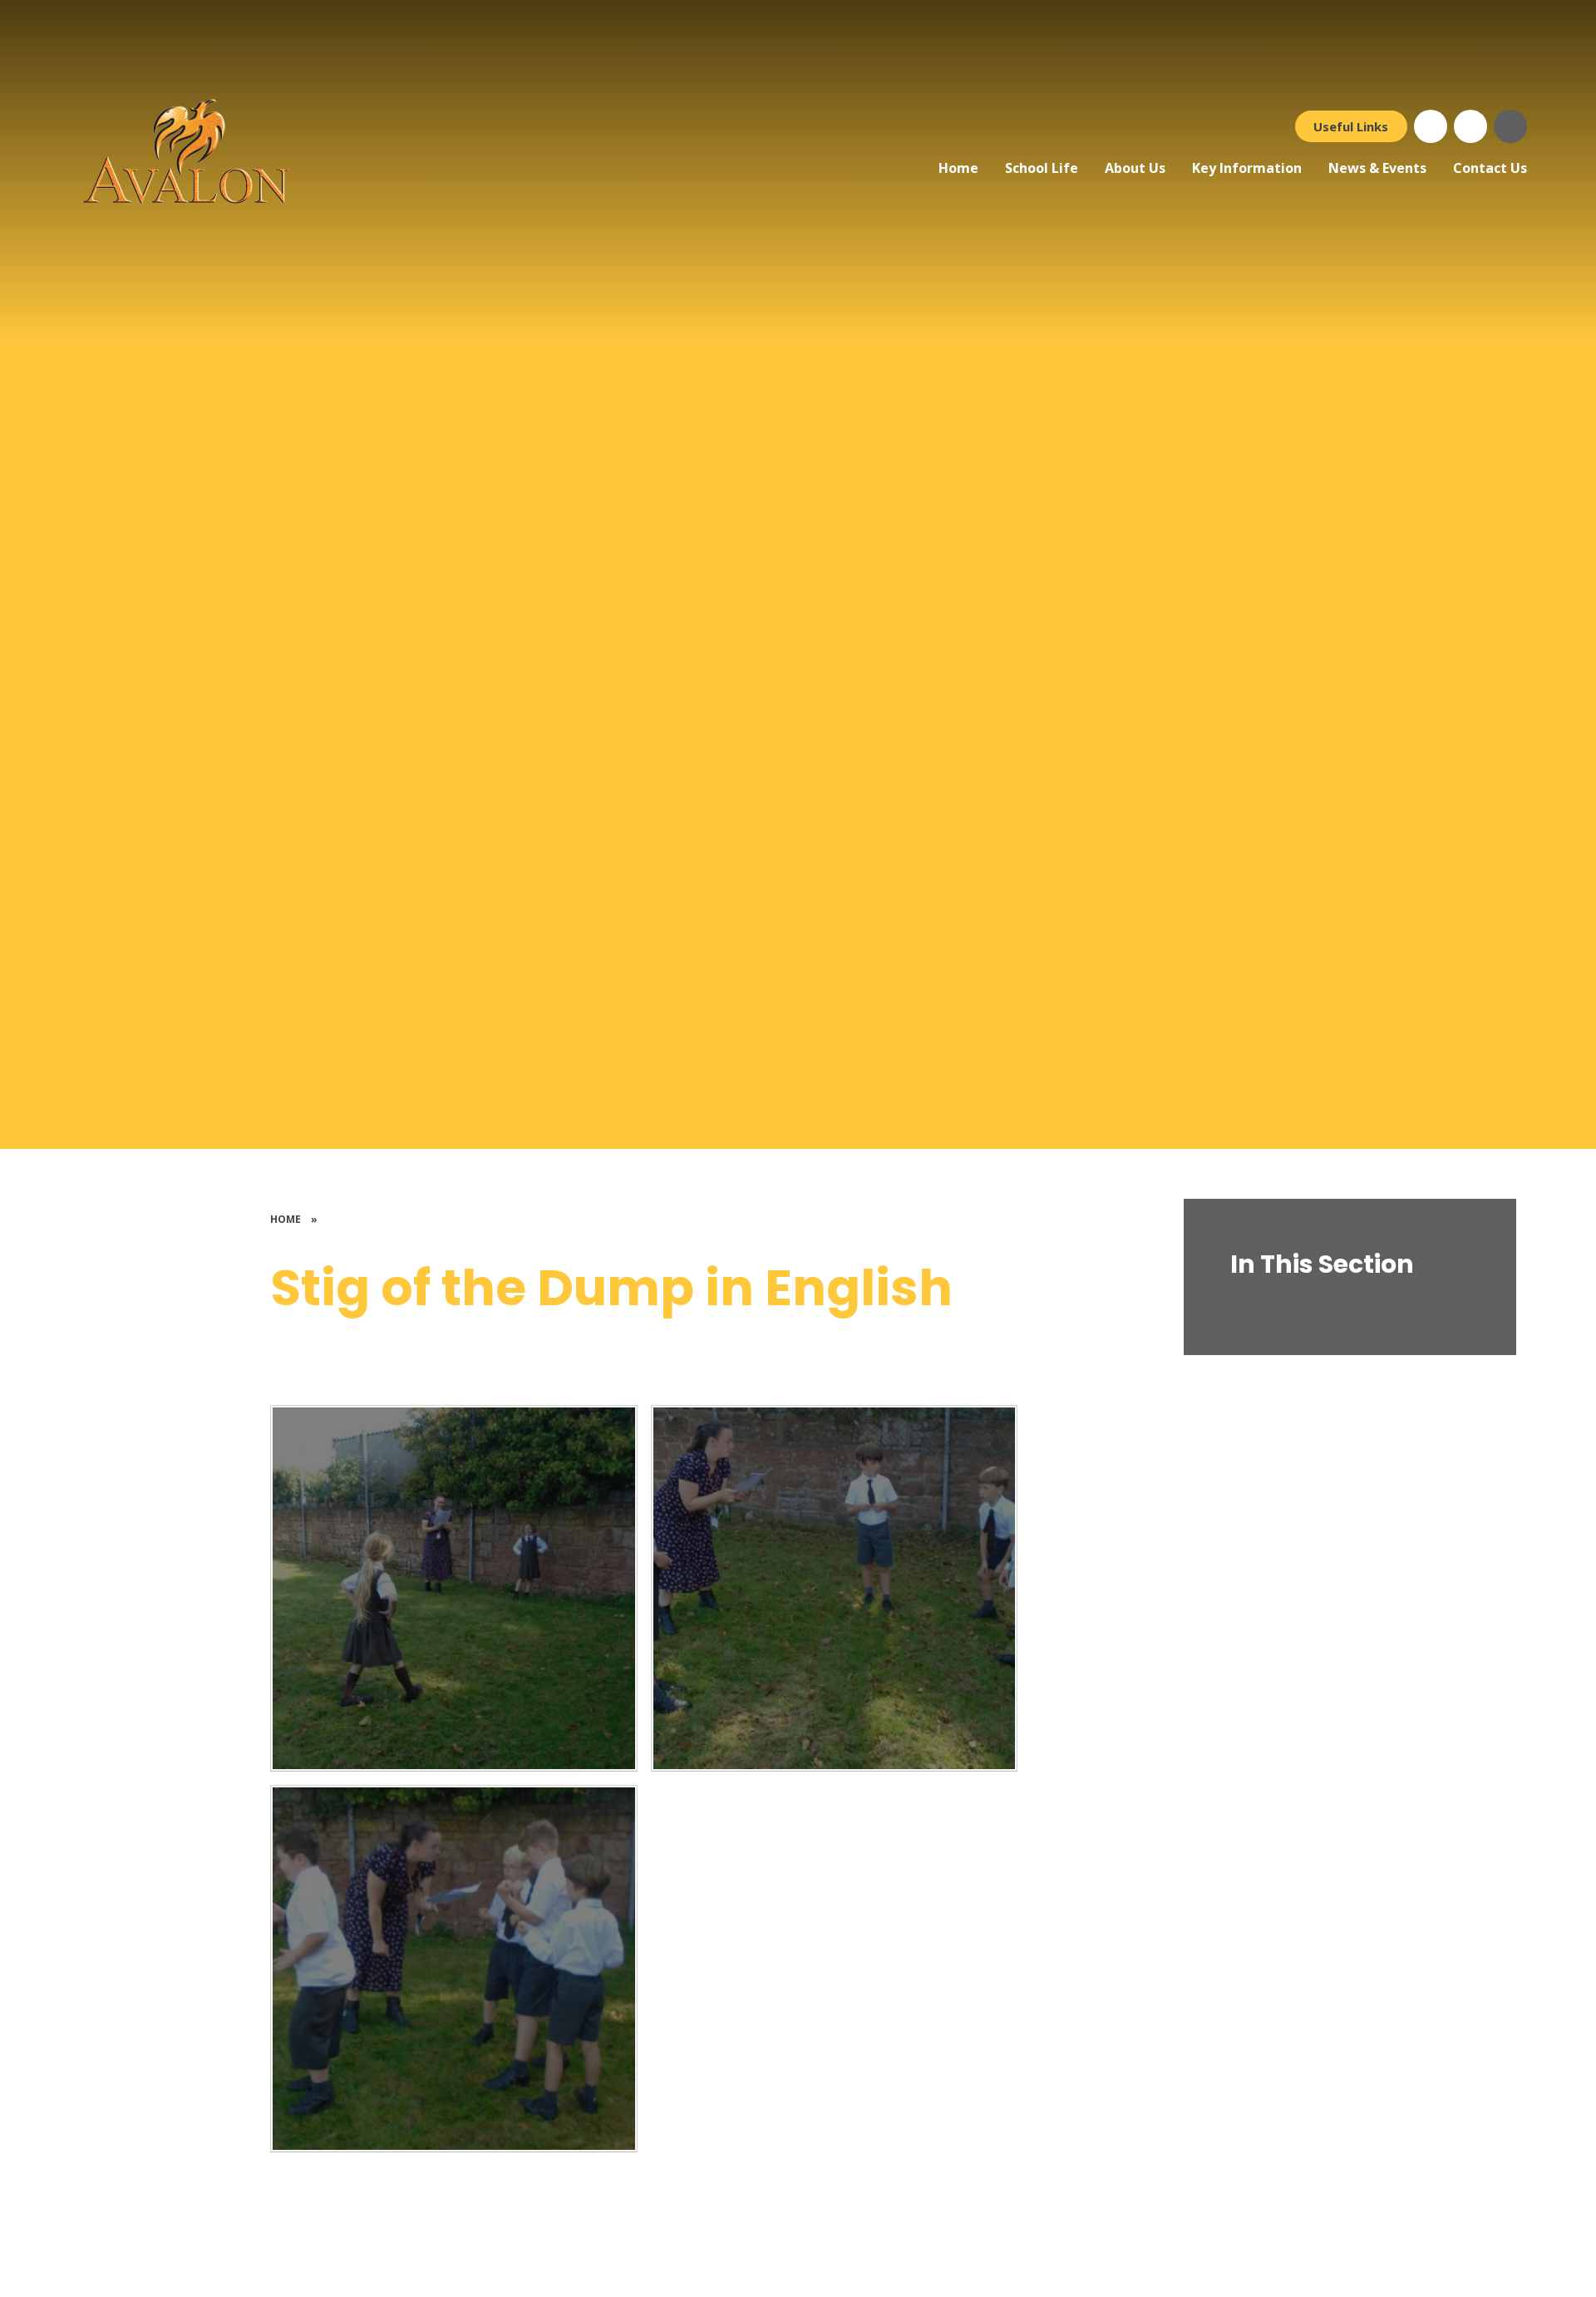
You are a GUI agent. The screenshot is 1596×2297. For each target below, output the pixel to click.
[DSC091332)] (454, 1589)
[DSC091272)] (835, 1589)
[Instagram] (1470, 126)
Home (286, 1219)
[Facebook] (1431, 126)
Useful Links (1351, 126)
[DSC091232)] (454, 1969)
